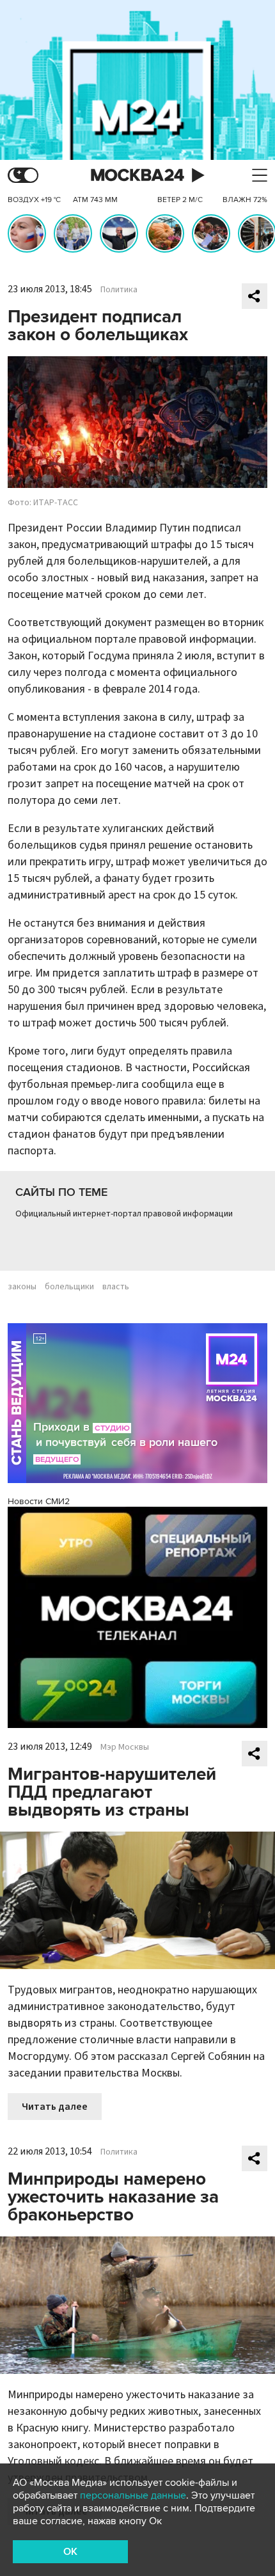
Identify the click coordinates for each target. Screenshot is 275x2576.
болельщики (69, 1287)
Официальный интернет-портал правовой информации (124, 1214)
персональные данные (133, 2495)
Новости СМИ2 (39, 1501)
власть (116, 1287)
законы (22, 1287)
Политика (119, 290)
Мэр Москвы (125, 1747)
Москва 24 (137, 176)
